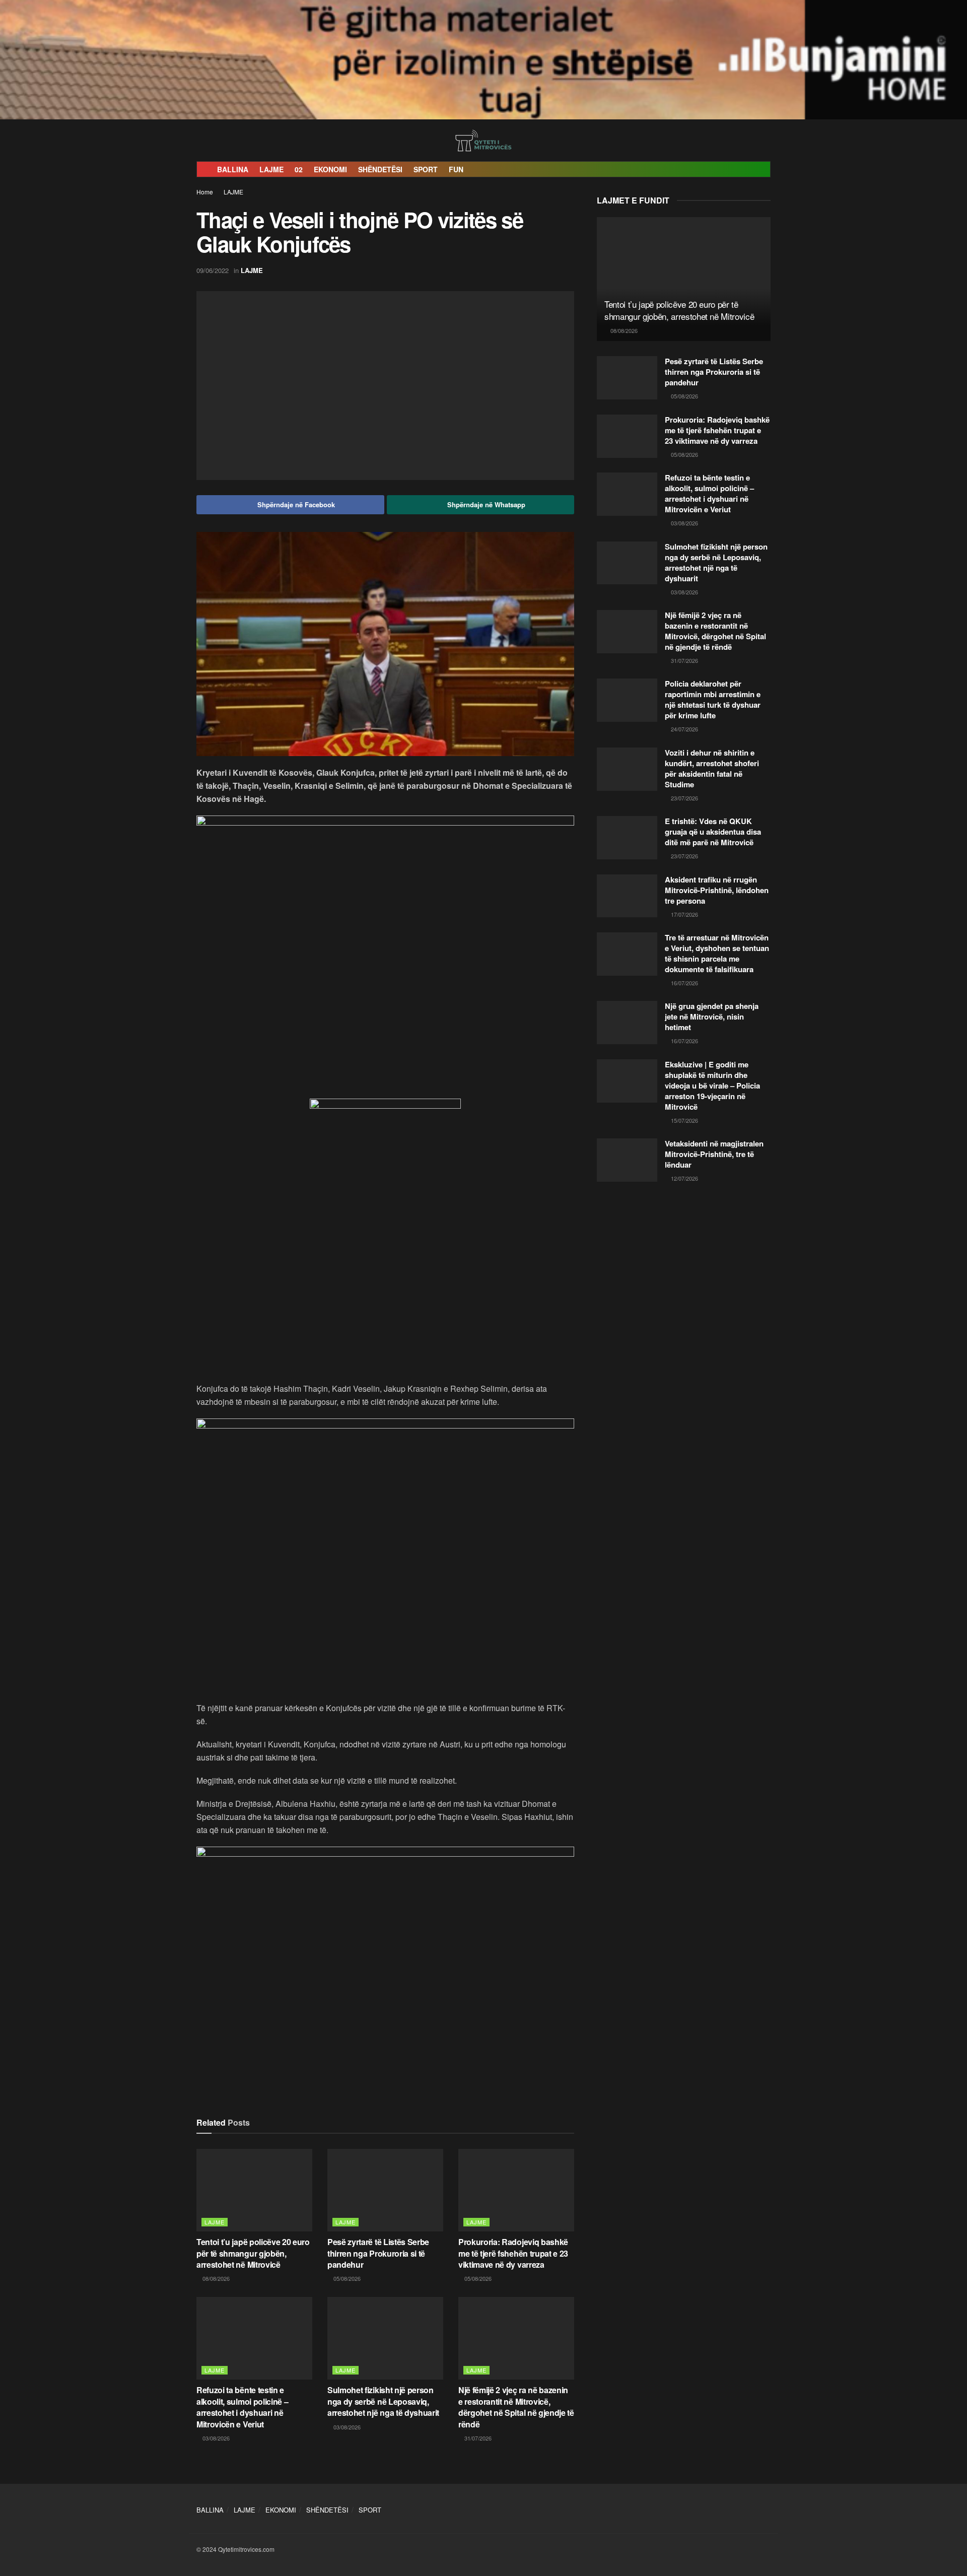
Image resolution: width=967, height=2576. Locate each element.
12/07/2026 (684, 1178)
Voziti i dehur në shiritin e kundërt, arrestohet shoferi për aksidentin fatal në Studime (712, 768)
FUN (456, 169)
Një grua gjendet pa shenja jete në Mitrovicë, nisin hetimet (712, 1016)
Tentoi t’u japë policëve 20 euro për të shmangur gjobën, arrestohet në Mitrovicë (253, 2253)
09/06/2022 (213, 270)
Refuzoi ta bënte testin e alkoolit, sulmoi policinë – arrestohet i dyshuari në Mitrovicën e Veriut (242, 2407)
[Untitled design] (385, 956)
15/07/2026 (684, 1120)
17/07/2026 (684, 914)
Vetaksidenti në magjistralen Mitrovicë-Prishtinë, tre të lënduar (714, 1154)
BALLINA (233, 169)
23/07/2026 (684, 798)
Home (205, 192)
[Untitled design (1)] (385, 1224)
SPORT (426, 169)
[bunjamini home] (483, 58)
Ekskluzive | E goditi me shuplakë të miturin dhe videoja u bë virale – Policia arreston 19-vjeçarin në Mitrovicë (712, 1086)
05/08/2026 (346, 2278)
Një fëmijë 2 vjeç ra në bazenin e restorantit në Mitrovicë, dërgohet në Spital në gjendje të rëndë (516, 2407)
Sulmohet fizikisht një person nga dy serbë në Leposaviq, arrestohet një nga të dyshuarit (383, 2401)
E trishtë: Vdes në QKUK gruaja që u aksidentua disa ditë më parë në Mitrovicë (713, 832)
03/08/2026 (215, 2438)
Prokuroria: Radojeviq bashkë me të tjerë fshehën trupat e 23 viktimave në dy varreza (513, 2253)
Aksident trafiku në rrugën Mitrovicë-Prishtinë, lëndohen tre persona (717, 890)
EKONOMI (330, 169)
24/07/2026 (684, 729)
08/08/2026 (215, 2278)
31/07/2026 (477, 2438)
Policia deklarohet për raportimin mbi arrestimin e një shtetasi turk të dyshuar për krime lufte (713, 699)
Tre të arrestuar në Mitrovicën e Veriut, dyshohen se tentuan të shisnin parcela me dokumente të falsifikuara (717, 953)
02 (299, 169)
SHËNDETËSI (380, 169)
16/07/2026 (684, 983)
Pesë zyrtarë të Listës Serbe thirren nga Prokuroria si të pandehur (378, 2253)
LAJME (271, 169)
